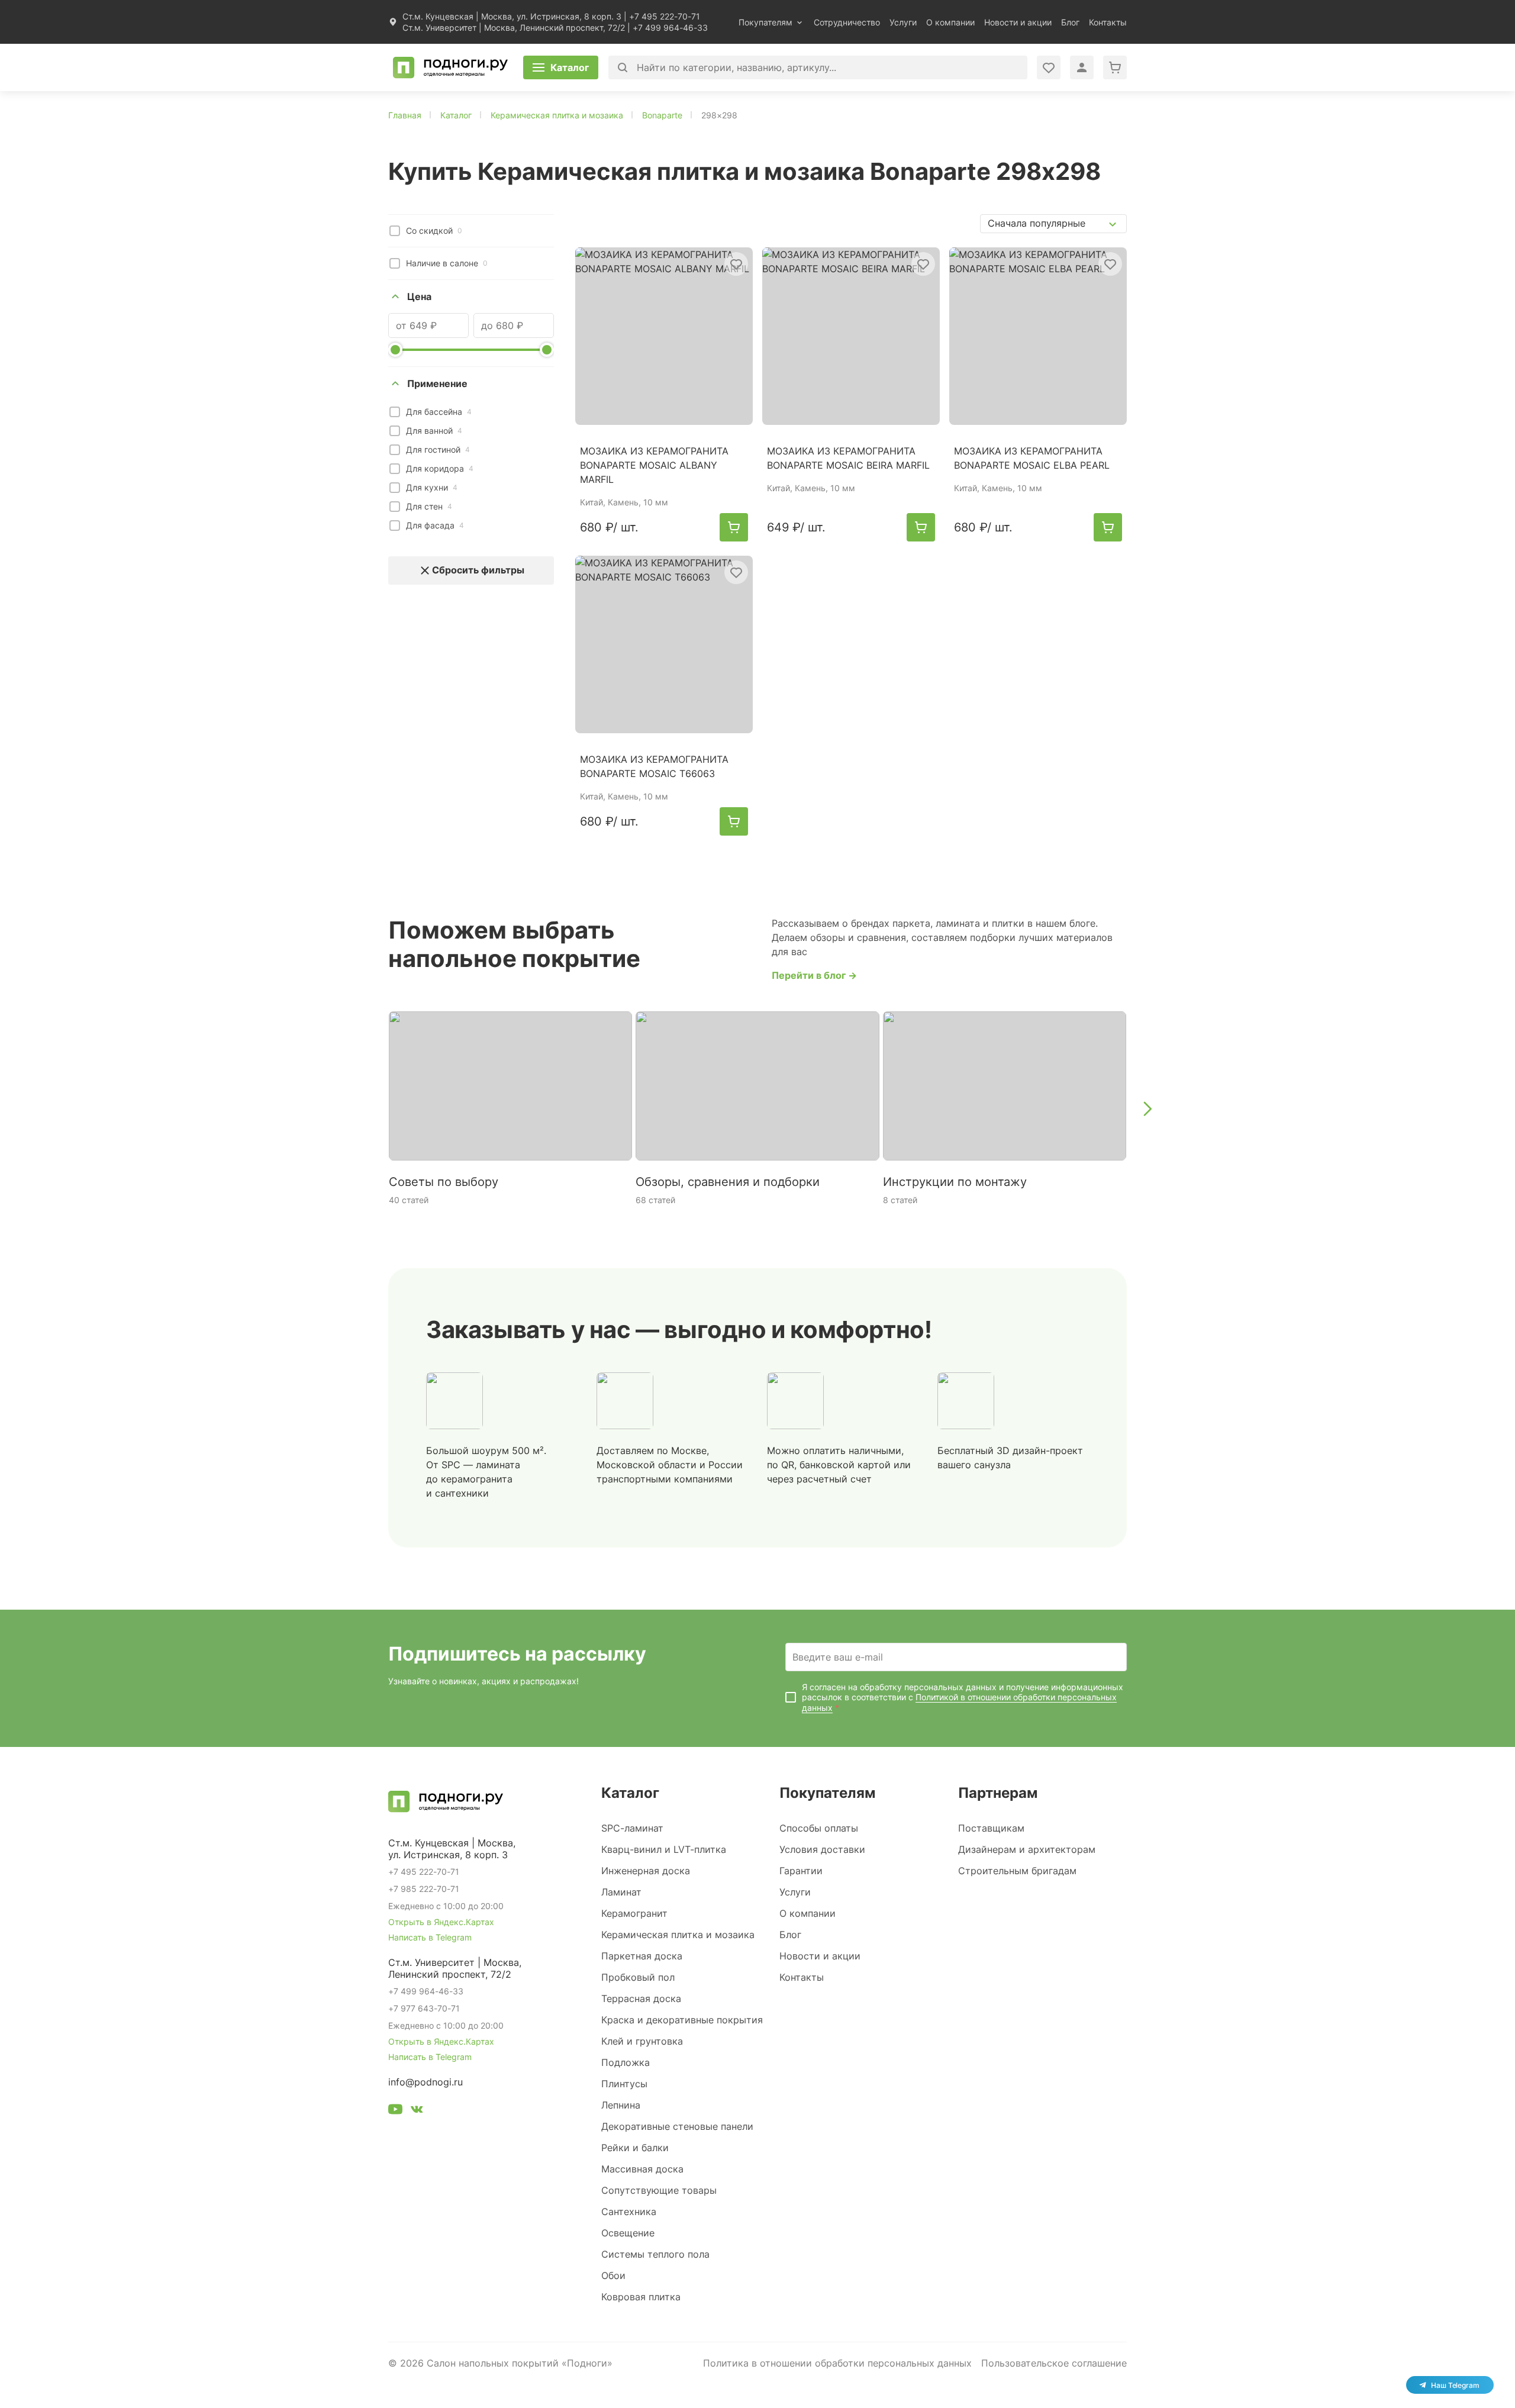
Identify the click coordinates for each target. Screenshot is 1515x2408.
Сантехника (629, 2212)
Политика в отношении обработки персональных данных (837, 2363)
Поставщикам (991, 1828)
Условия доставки (822, 1849)
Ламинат (621, 1892)
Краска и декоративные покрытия (682, 2020)
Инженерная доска (646, 1871)
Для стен (429, 506)
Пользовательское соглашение (1054, 2363)
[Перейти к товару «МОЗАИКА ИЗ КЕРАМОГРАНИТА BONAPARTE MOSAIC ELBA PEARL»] (1038, 336)
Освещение (628, 2233)
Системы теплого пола (655, 2254)
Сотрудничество (847, 22)
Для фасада (435, 525)
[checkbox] (395, 231)
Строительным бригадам (1017, 1871)
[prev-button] (368, 1108)
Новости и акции (1018, 22)
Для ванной (434, 431)
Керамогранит (634, 1913)
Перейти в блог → (814, 975)
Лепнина (621, 2105)
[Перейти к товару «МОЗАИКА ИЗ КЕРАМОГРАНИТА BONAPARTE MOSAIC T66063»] (664, 644)
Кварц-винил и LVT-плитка (664, 1849)
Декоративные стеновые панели (677, 2126)
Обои (613, 2275)
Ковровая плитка (641, 2297)
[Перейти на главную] (450, 67)
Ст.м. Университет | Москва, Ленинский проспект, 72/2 (514, 28)
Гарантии (801, 1871)
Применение (437, 383)
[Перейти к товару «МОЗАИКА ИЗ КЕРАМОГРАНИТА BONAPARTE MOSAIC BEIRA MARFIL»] (851, 336)
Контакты (1108, 22)
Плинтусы (624, 2084)
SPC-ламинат (632, 1828)
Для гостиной (438, 449)
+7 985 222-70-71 (424, 1889)
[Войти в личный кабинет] (1049, 67)
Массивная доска (642, 2169)
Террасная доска (641, 1998)
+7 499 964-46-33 (670, 28)
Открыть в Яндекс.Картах (441, 1922)
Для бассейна (439, 412)
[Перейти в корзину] (1115, 67)
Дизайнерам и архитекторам (1027, 1849)
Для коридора (440, 468)
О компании (950, 22)
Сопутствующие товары (659, 2190)
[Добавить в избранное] (736, 264)
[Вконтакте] (417, 2111)
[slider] (395, 350)
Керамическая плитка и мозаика (678, 1935)
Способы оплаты (819, 1828)
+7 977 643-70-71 (424, 2008)
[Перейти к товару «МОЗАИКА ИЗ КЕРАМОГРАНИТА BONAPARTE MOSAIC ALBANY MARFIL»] (664, 336)
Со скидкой (434, 231)
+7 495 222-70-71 (665, 16)
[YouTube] (395, 2111)
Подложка (626, 2062)
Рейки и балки (635, 2148)
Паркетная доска (642, 1956)
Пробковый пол (638, 1977)
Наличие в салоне (447, 263)
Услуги (903, 22)
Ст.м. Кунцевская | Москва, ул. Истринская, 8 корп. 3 (512, 16)
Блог (1070, 22)
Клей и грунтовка (642, 2041)
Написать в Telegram (430, 1937)
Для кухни (432, 487)
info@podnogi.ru (426, 2082)
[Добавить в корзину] (734, 527)
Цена (419, 296)
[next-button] (1147, 1108)
